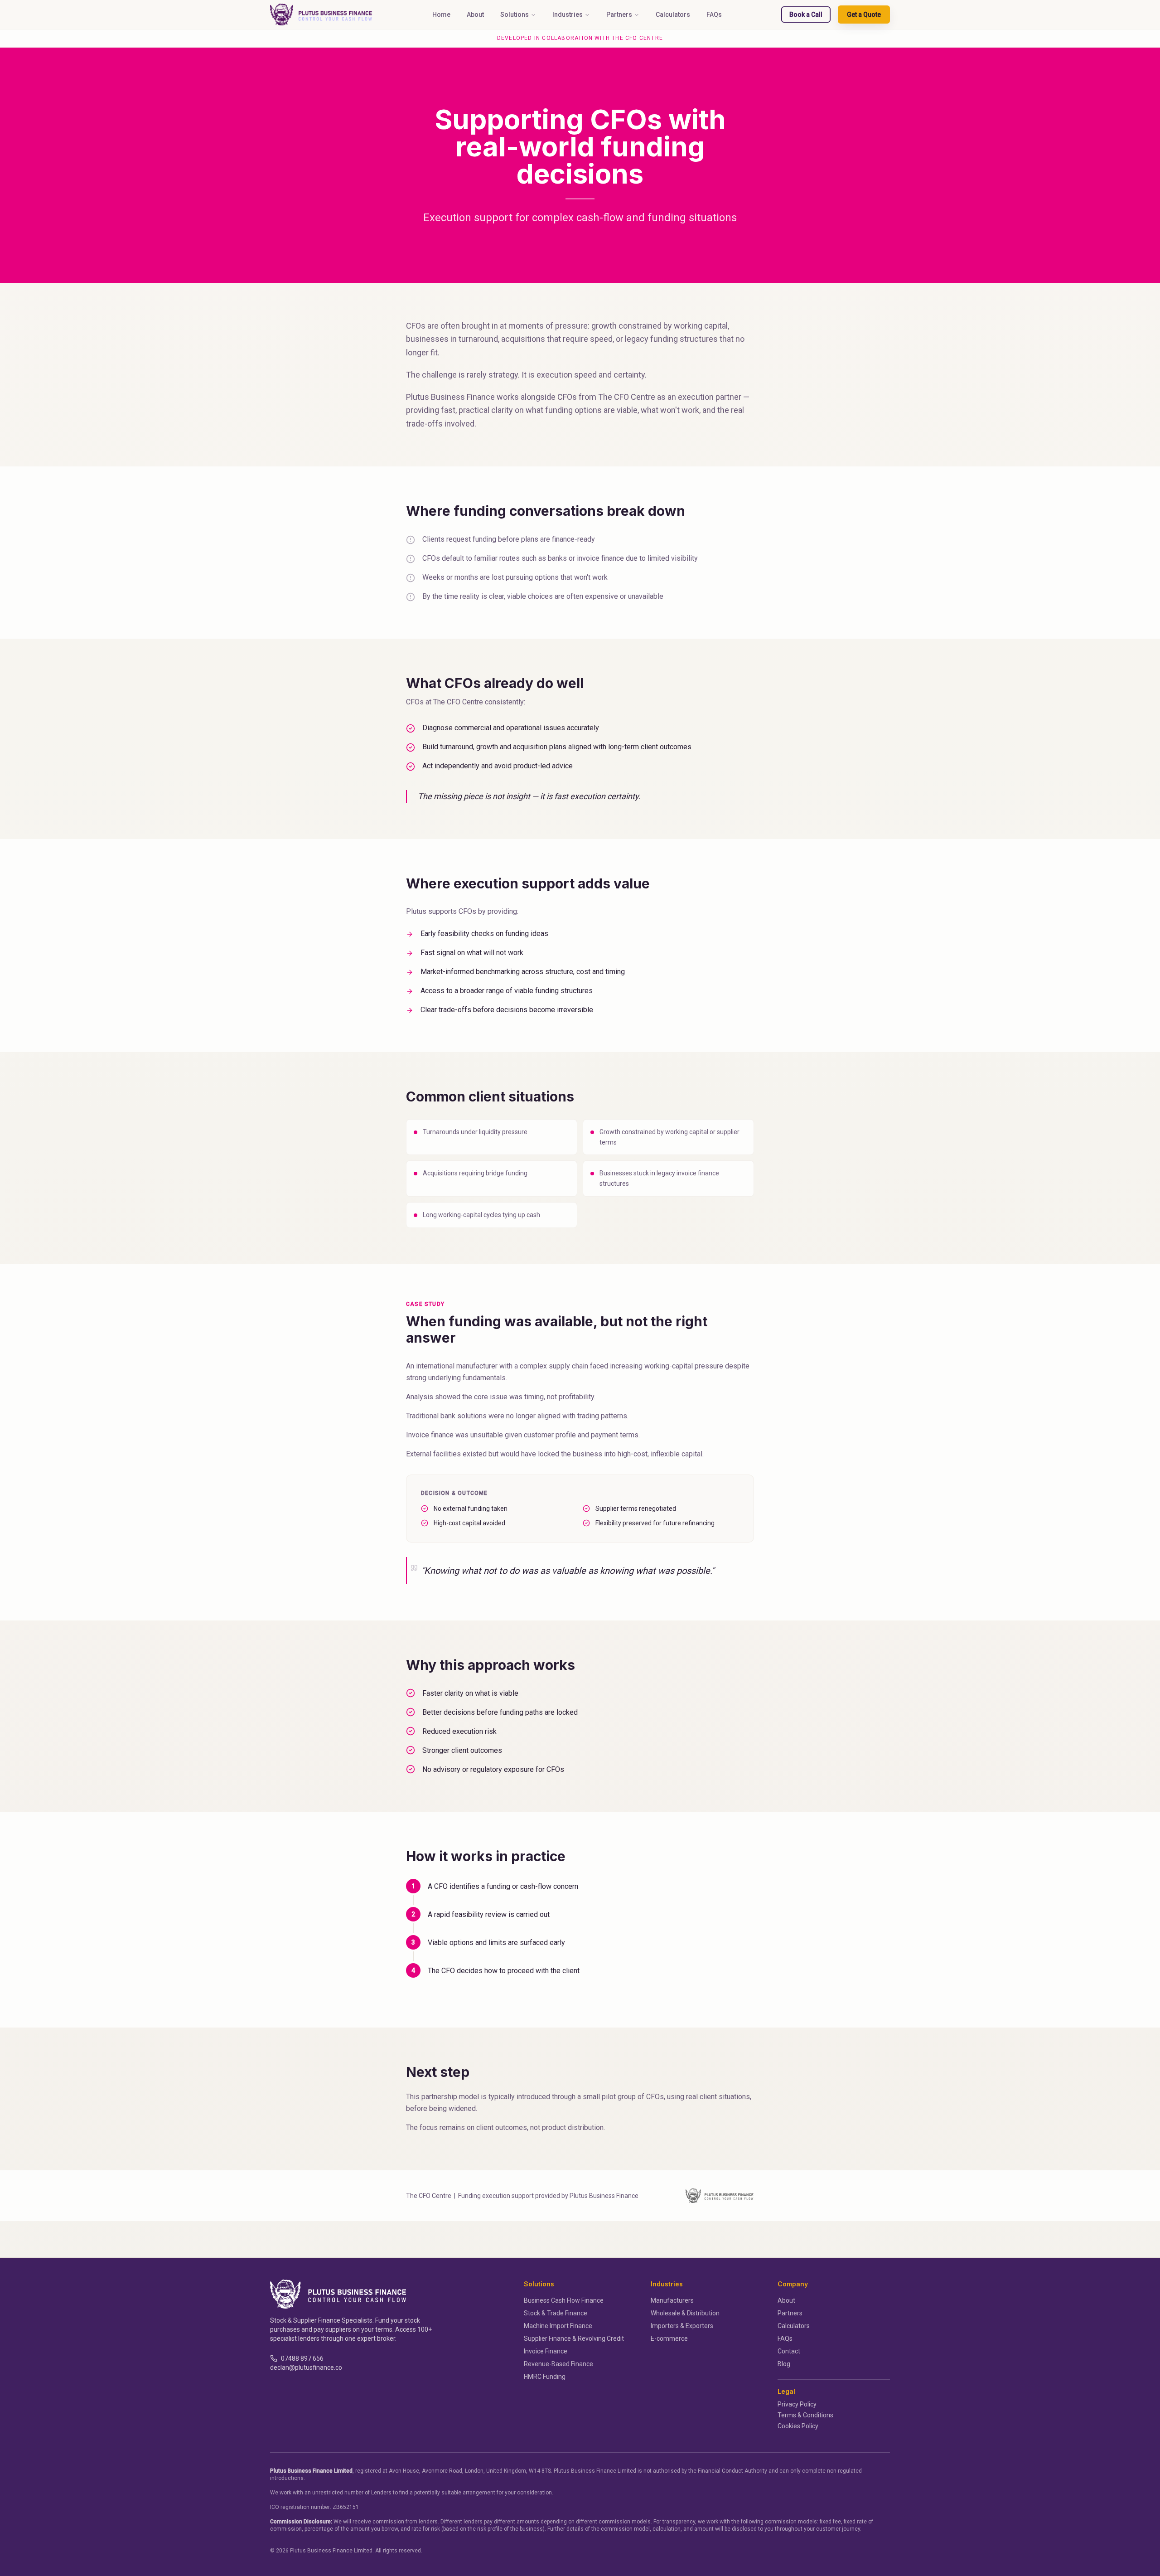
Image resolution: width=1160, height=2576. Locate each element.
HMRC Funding (545, 2377)
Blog (784, 2364)
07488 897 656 (302, 2358)
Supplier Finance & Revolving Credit (574, 2338)
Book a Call (806, 15)
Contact (789, 2351)
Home (441, 15)
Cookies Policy (798, 2426)
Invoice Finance (546, 2351)
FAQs (714, 15)
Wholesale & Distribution (685, 2313)
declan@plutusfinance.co (306, 2367)
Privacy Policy (797, 2404)
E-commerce (669, 2338)
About (475, 15)
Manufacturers (672, 2300)
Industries (568, 15)
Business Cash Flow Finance (564, 2300)
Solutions (515, 15)
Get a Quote (864, 15)
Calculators (673, 15)
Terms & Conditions (805, 2415)
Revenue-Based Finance (558, 2364)
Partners (619, 15)
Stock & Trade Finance (556, 2313)
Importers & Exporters (682, 2326)
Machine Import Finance (558, 2326)
